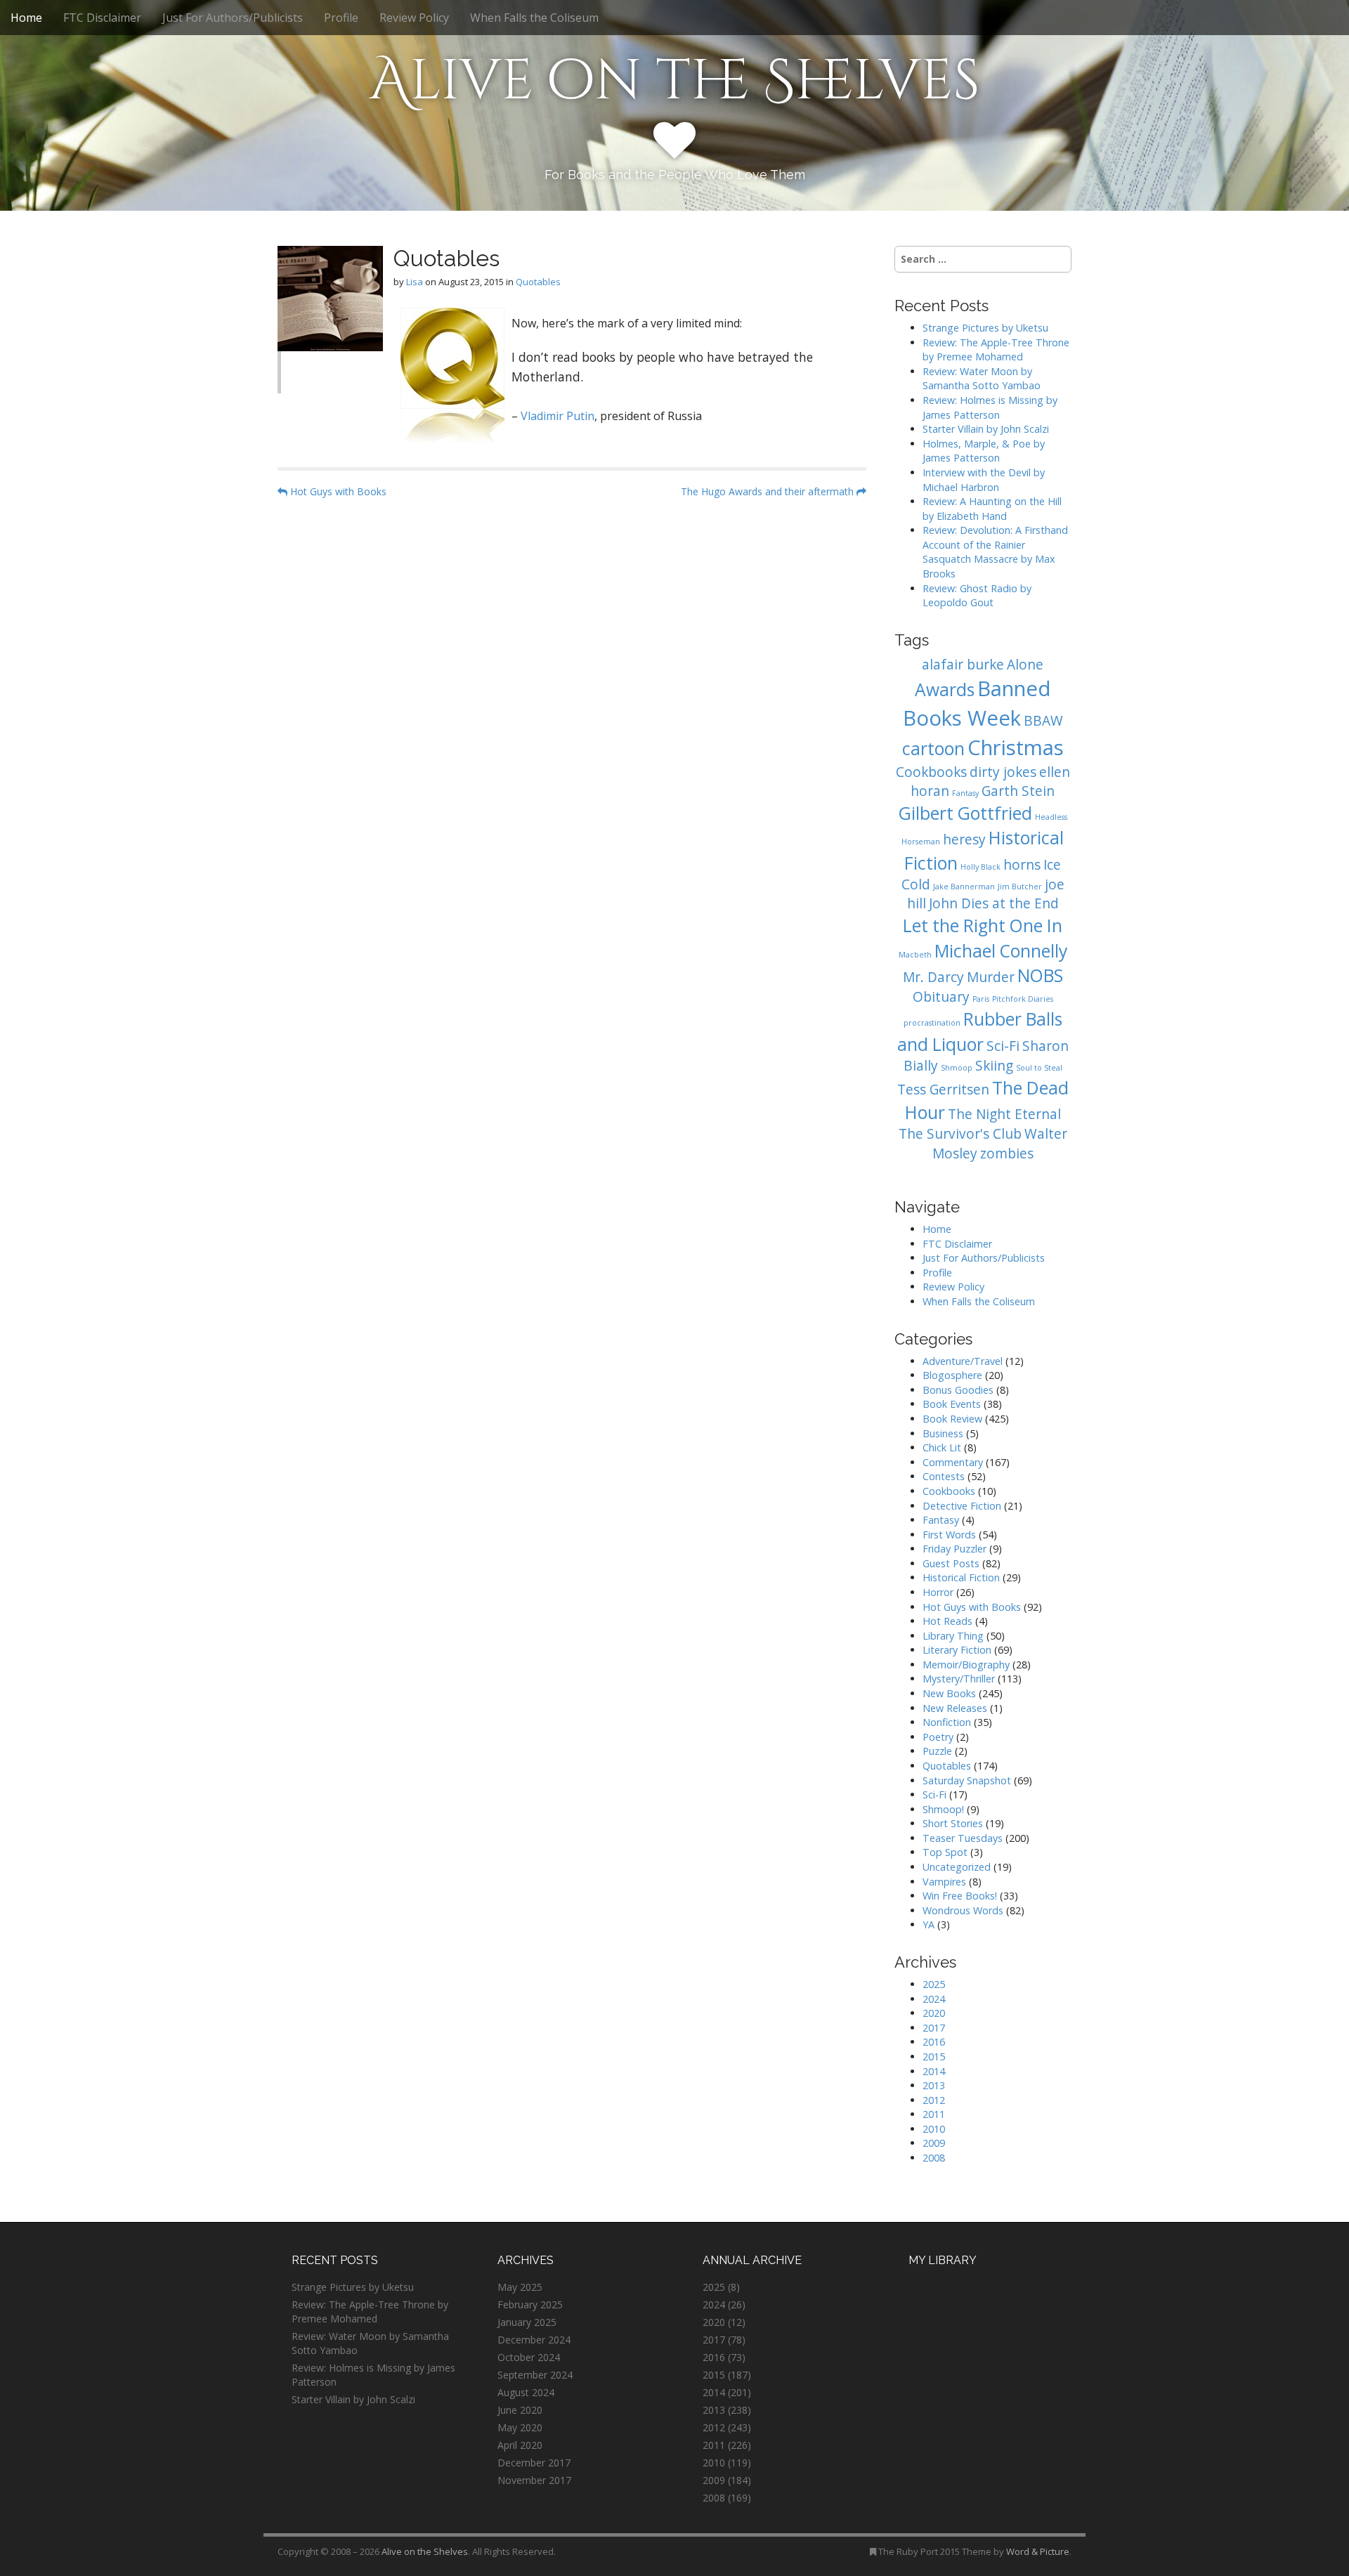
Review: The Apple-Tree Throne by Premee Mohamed (996, 350)
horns (1022, 865)
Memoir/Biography (966, 1665)
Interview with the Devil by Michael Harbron (984, 480)
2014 (934, 2071)
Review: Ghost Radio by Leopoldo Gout (977, 596)
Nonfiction (947, 1722)
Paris (981, 999)
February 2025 (530, 2304)
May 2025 (520, 2287)
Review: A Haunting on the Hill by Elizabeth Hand (992, 509)
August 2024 (526, 2392)
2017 (934, 2028)
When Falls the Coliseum (534, 18)
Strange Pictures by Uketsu (985, 328)
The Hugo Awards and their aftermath (769, 491)
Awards (945, 689)
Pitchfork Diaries (1023, 999)
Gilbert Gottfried (965, 813)
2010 (934, 2129)
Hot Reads (947, 1621)
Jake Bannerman (964, 887)
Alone (1025, 665)
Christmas (1016, 747)
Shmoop (957, 1068)
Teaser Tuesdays (963, 1838)
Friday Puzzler (954, 1549)
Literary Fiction (957, 1650)
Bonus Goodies (958, 1390)
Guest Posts (951, 1563)
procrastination (932, 1023)
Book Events (952, 1404)
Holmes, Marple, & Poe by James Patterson (984, 451)
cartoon (933, 748)
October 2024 (529, 2357)
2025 (934, 1984)
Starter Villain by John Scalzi (986, 429)
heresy (964, 839)
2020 (934, 2013)
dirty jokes (1003, 772)
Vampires (944, 1882)
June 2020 (520, 2410)
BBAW (1043, 721)
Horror (938, 1592)
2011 (934, 2114)
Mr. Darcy (933, 977)
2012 (934, 2100)
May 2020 (520, 2427)
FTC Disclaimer (102, 18)
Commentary (953, 1462)
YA (928, 1924)
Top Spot (945, 1852)
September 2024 (535, 2375)
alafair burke (963, 665)
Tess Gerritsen (943, 1090)
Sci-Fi (1003, 1046)
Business (943, 1433)
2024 (934, 1999)
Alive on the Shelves (675, 81)
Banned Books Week (977, 703)
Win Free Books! (960, 1896)
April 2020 (520, 2445)
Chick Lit (942, 1447)
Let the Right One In (983, 926)
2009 (934, 2143)
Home (26, 18)
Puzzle (937, 1751)
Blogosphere (952, 1375)
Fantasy (965, 793)
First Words (949, 1535)
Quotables (538, 282)
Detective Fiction (962, 1506)
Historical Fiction (961, 1577)
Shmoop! (943, 1809)
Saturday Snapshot (967, 1780)
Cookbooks (931, 772)
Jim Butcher (1020, 887)
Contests (944, 1476)
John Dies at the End (994, 903)
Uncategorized (957, 1867)
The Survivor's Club (960, 1134)
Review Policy (414, 18)
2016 (934, 2042)
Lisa (415, 282)
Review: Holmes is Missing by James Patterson (990, 407)
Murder (991, 977)
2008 (934, 2158)
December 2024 (534, 2340)
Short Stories (953, 1823)
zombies (1007, 1153)
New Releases (955, 1708)
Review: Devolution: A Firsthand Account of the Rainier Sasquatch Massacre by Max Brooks (995, 552)
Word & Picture (1038, 2551)
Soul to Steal (1039, 1068)
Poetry (938, 1737)
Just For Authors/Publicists (233, 18)
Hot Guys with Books (337, 491)
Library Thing (953, 1636)
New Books (949, 1693)
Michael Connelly (1001, 951)
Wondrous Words (963, 1910)
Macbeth (915, 955)
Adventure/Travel (963, 1361)
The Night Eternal (1004, 1114)
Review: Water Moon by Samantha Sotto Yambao (983, 379)
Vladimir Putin (558, 416)
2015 (934, 2057)
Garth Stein (1018, 791)
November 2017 (534, 2480)
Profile (341, 18)
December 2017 (534, 2463)
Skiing (994, 1066)
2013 (934, 2085)
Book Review (952, 1419)
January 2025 (527, 2322)
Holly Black (980, 867)
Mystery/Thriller (959, 1679)
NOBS (1040, 975)
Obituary (941, 997)
